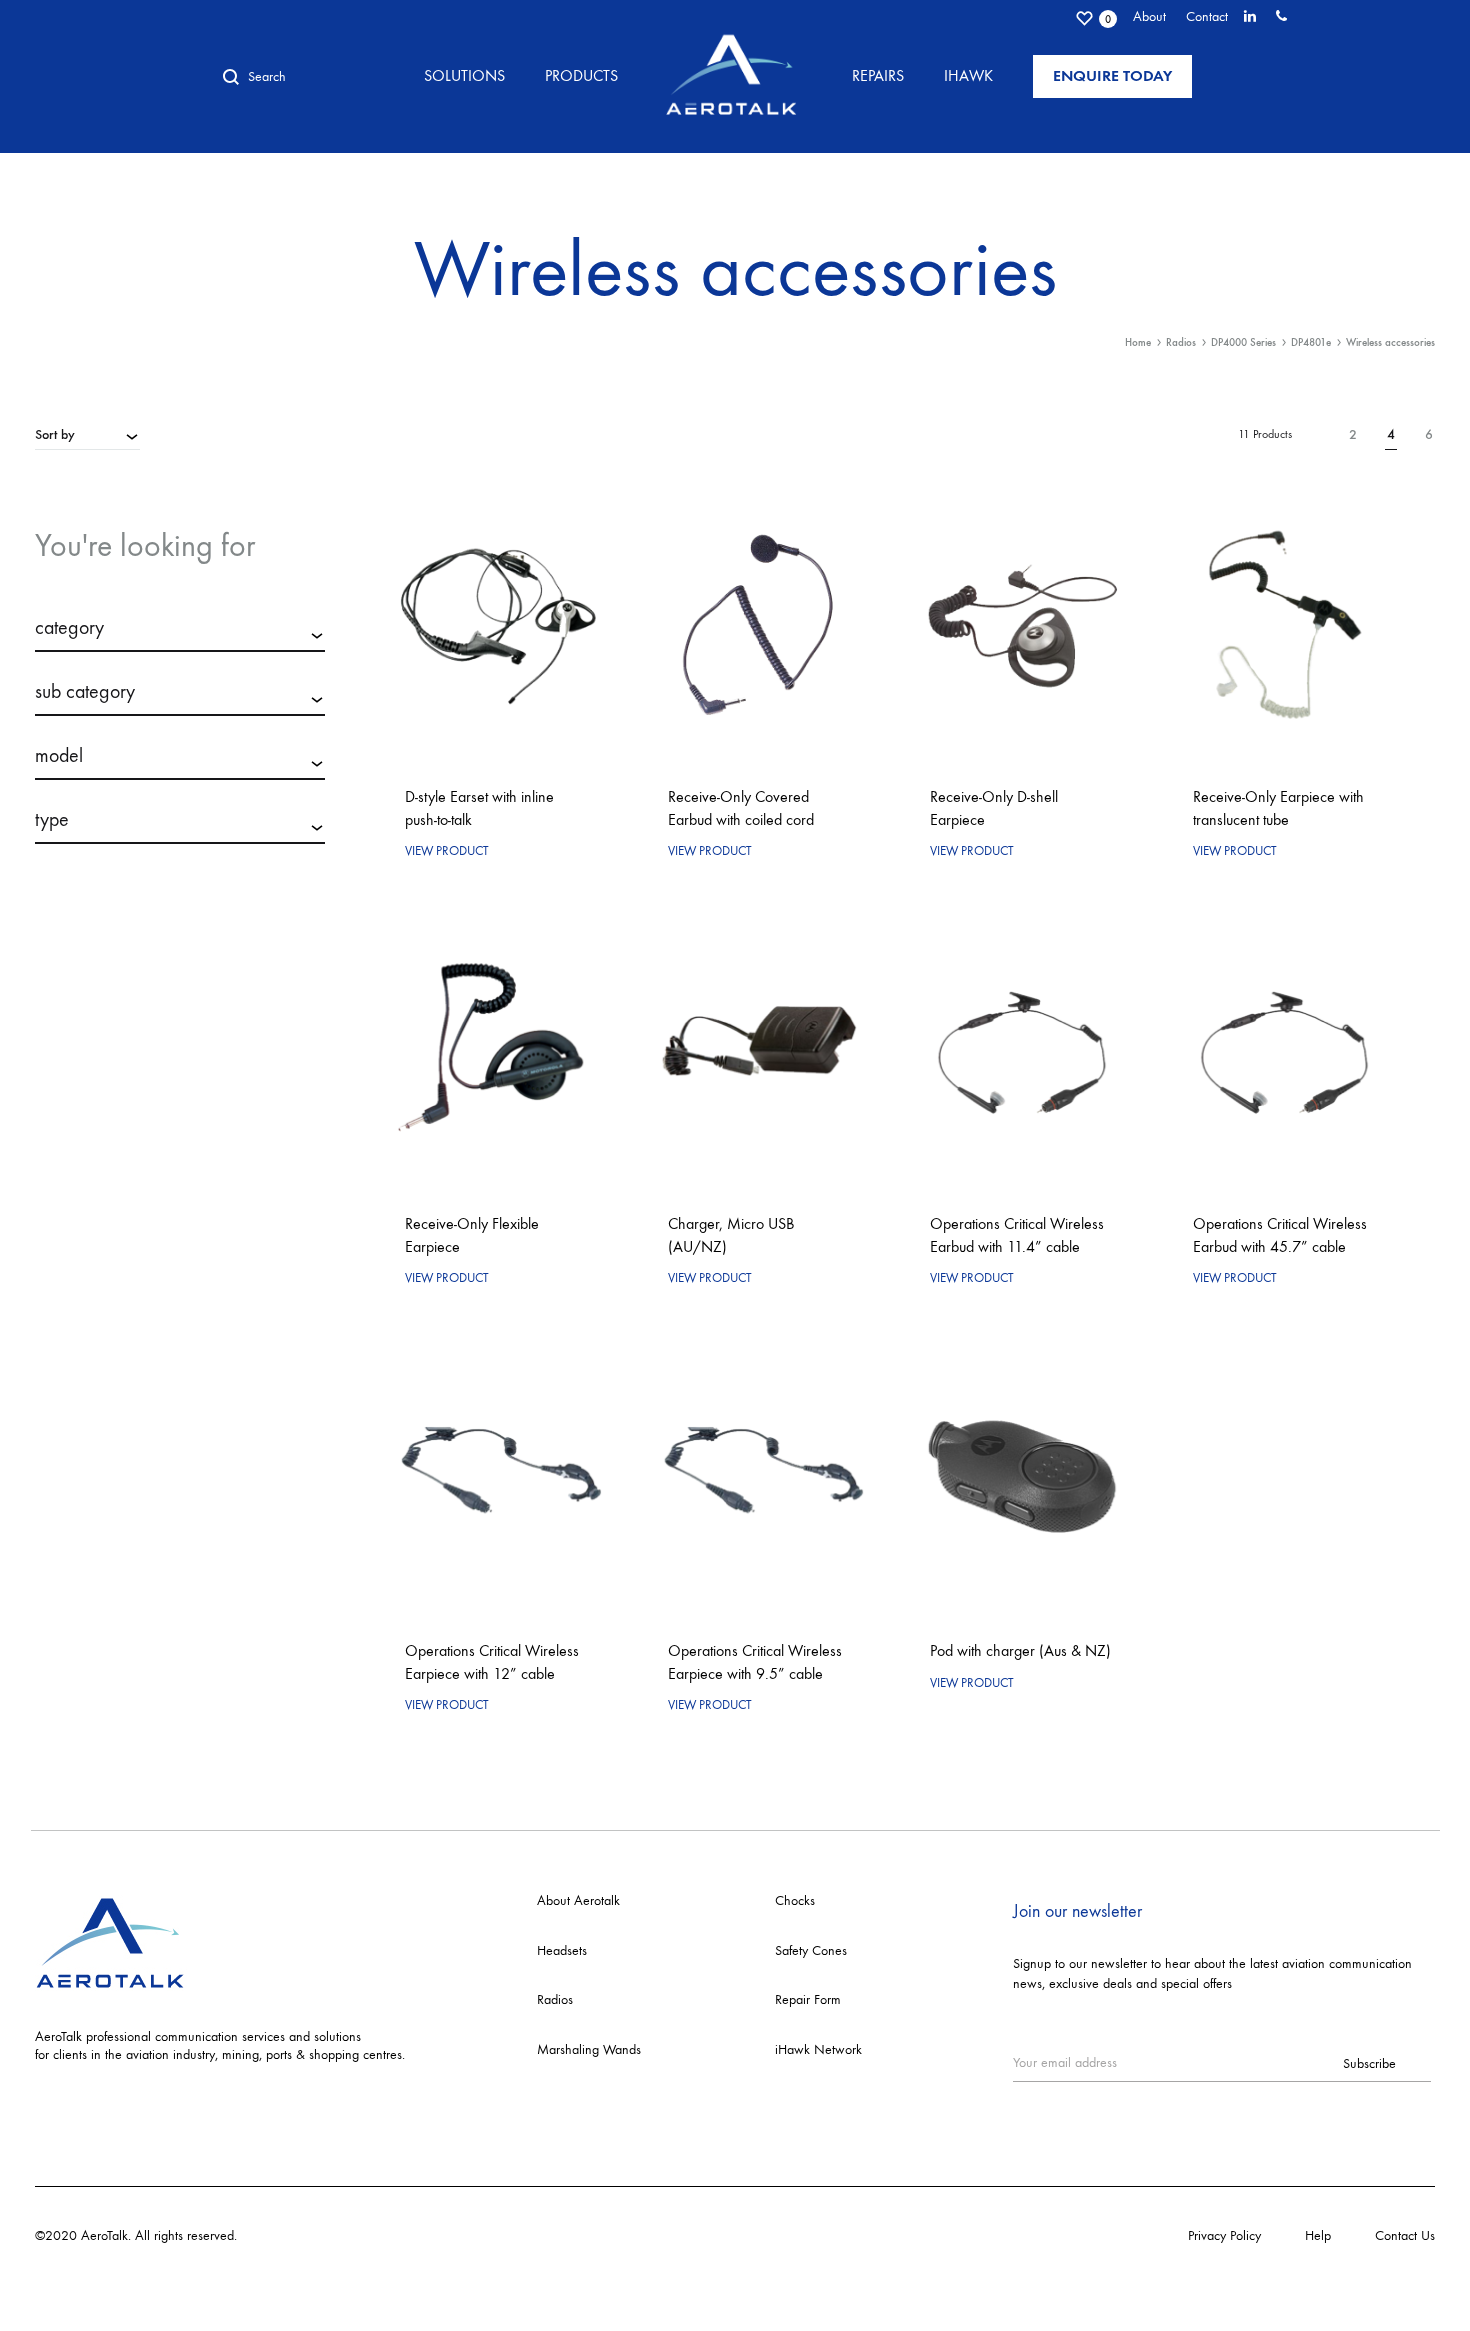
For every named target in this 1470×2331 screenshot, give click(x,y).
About (1149, 16)
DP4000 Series (1243, 342)
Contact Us (1405, 2235)
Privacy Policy (1224, 2235)
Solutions (464, 75)
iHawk (968, 75)
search (180, 896)
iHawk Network (818, 2049)
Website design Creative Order (326, 2235)
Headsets (562, 1950)
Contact (1207, 16)
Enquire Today (1112, 75)
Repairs (878, 75)
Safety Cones (811, 1950)
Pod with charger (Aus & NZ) (1020, 1650)
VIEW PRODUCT (447, 850)
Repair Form (808, 1999)
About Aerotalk (578, 1900)
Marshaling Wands (589, 2049)
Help (1318, 2235)
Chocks (795, 1900)
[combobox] (87, 434)
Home (1138, 342)
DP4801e (1311, 342)
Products (581, 75)
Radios (1181, 342)
